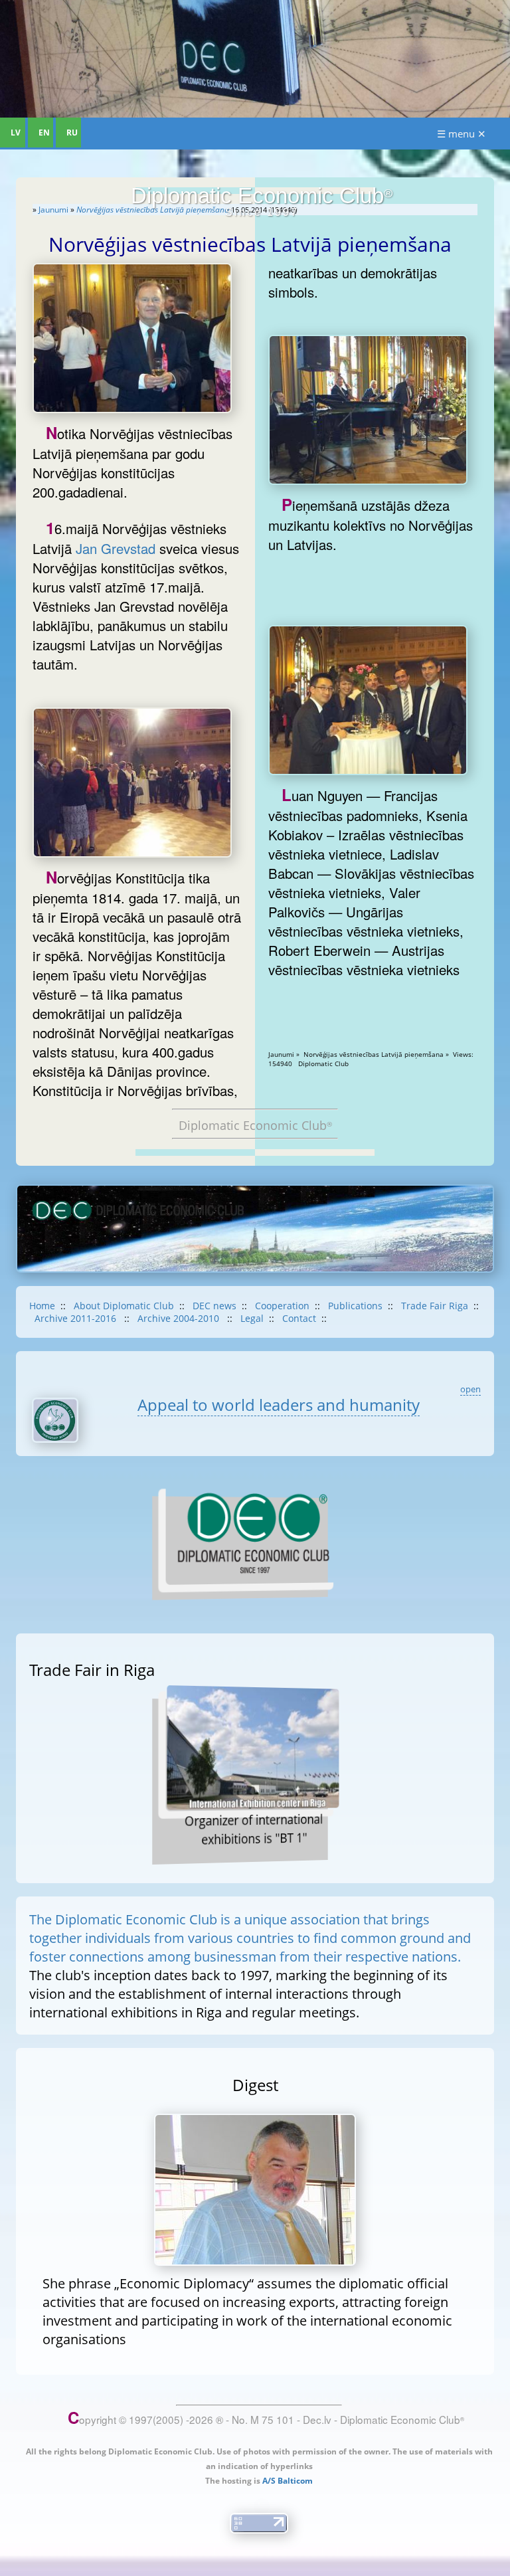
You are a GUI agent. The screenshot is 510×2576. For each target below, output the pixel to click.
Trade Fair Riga (435, 1306)
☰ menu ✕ (462, 134)
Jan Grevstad (116, 548)
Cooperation (282, 1306)
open (470, 1389)
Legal (252, 1318)
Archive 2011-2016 (77, 1318)
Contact (299, 1318)
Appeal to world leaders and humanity (279, 1405)
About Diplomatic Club (124, 1306)
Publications (355, 1306)
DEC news (214, 1306)
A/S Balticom (288, 2481)
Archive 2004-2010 (180, 1318)
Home (42, 1306)
